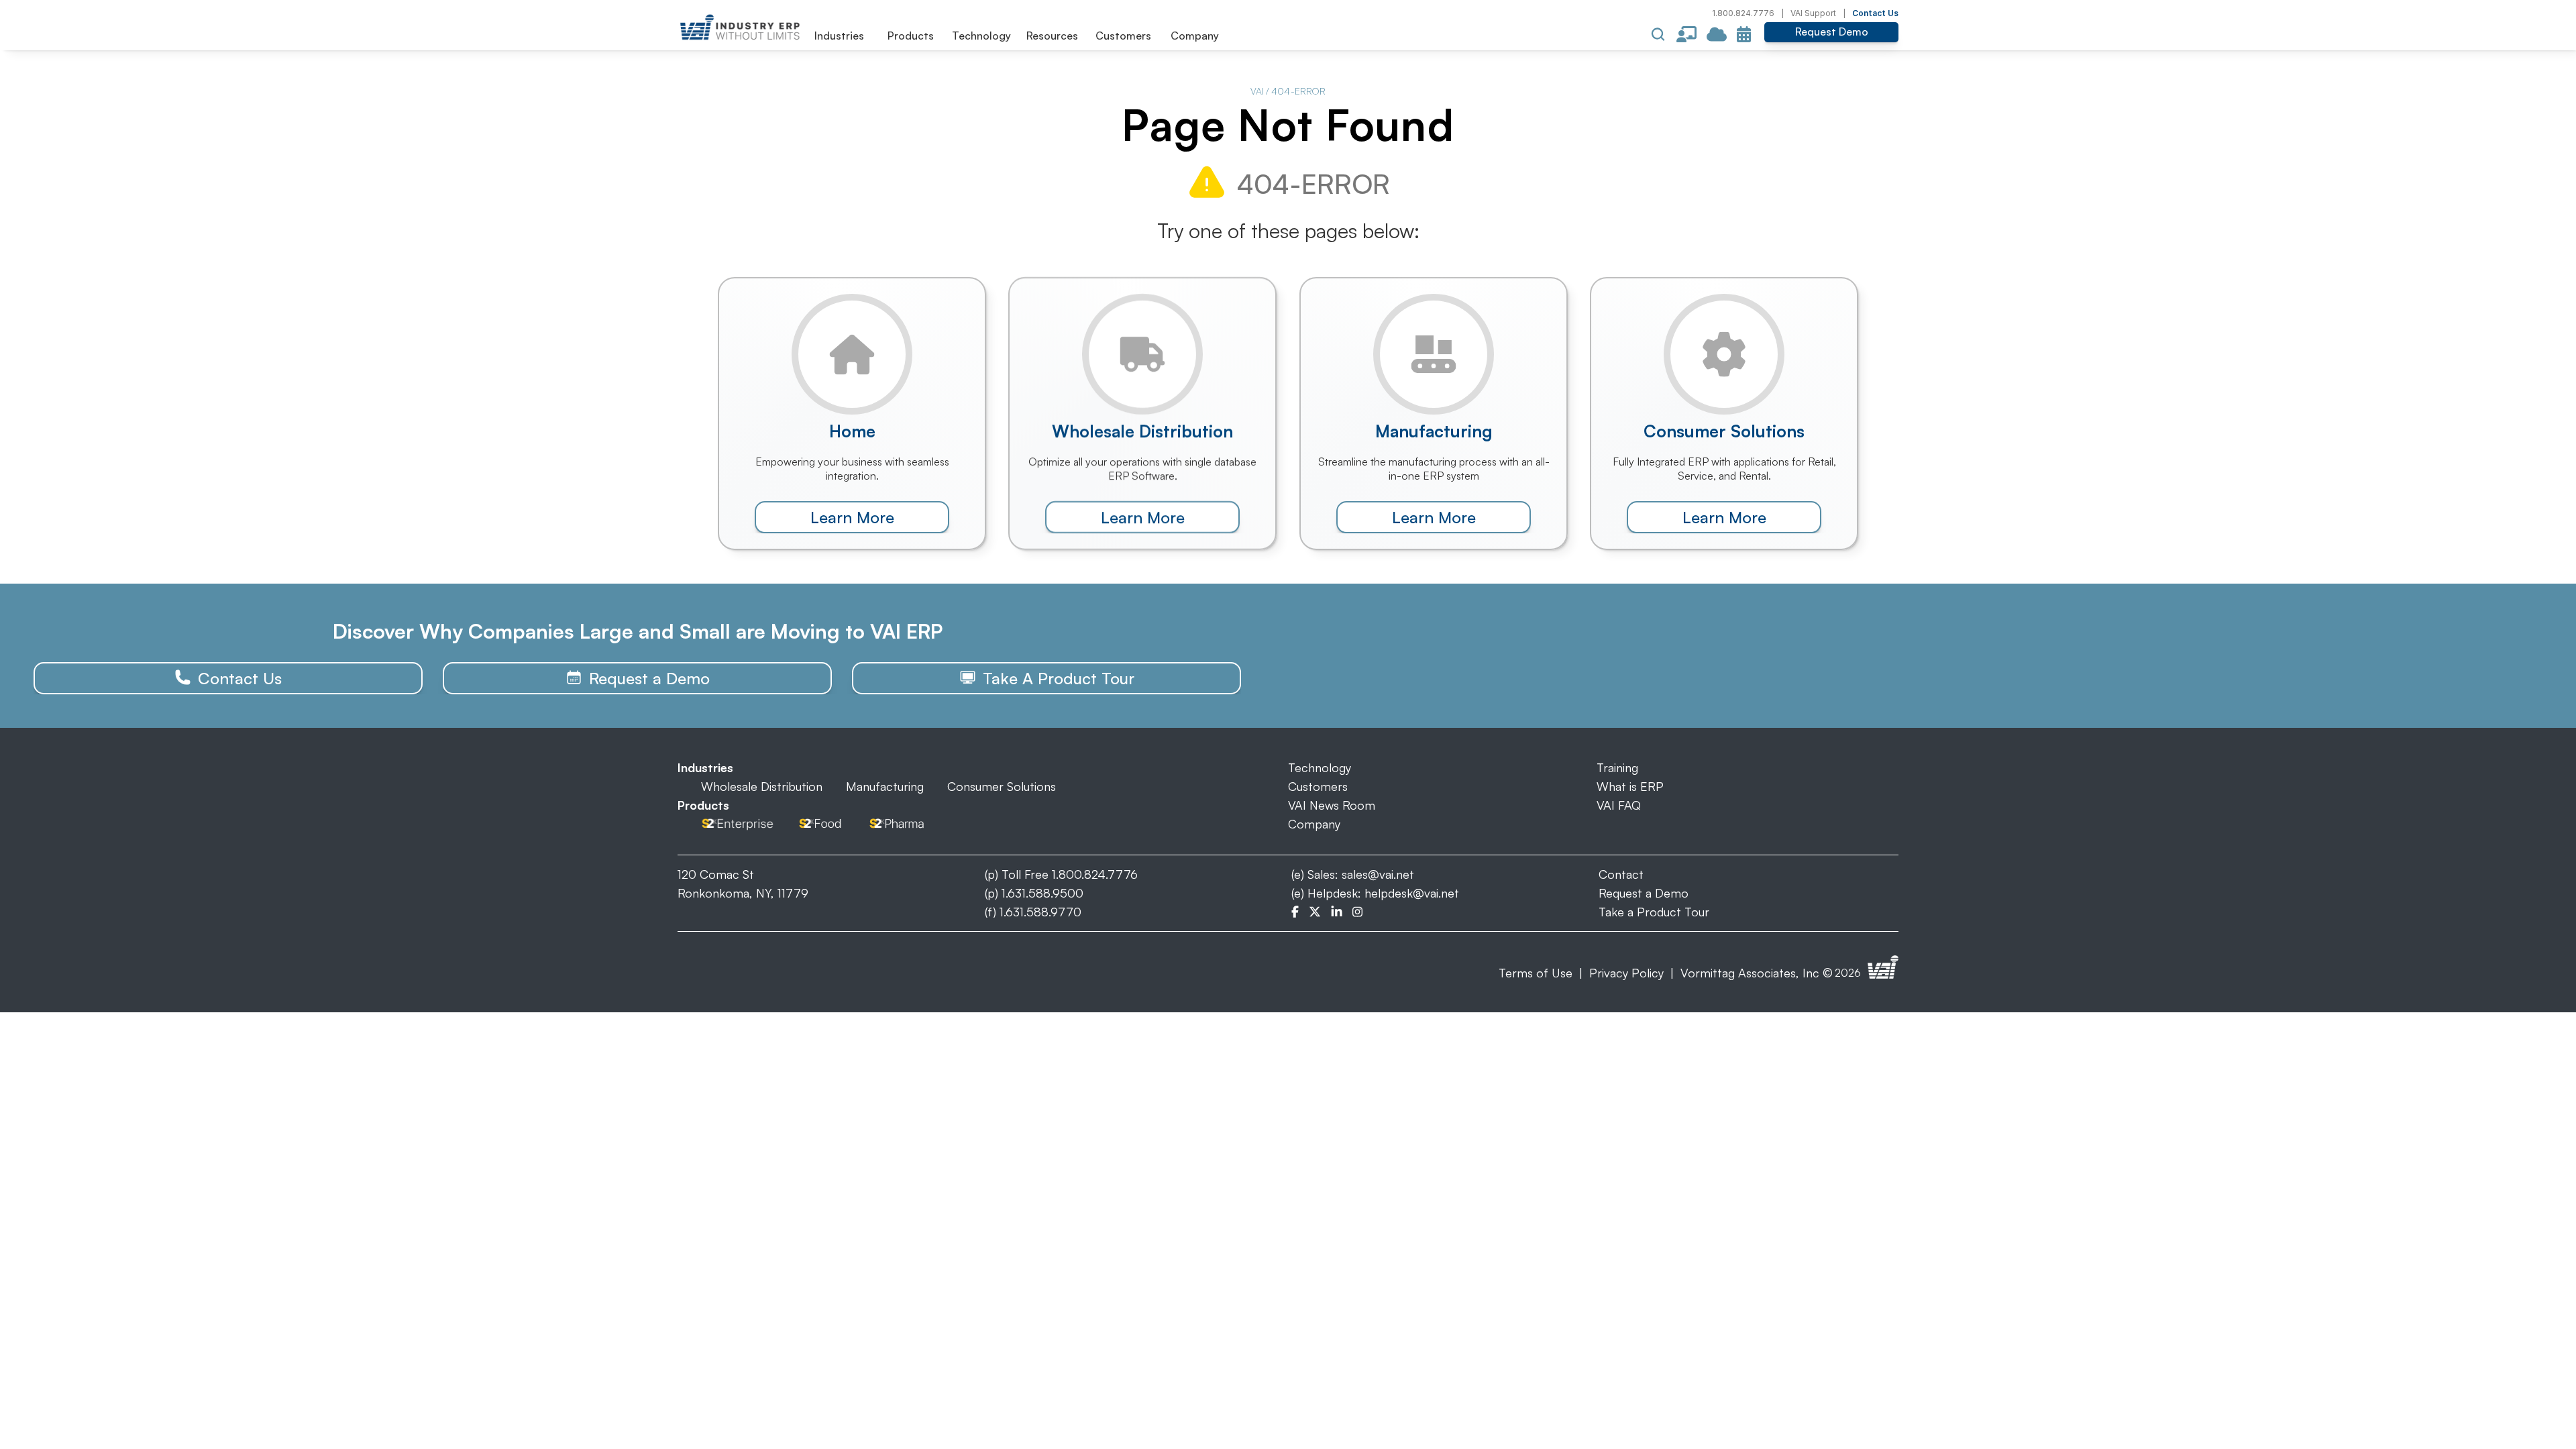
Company (1314, 824)
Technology (1320, 767)
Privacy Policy (1626, 973)
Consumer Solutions (1002, 786)
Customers (1318, 786)
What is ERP (1630, 786)
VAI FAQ (1619, 805)
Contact (1621, 874)
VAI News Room (1332, 805)
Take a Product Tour (1654, 912)
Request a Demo (1644, 893)
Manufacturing (885, 786)
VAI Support (1813, 13)
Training (1617, 767)
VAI (1257, 91)
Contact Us (1875, 13)
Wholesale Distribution (762, 786)
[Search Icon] (1658, 34)
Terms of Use (1536, 973)
